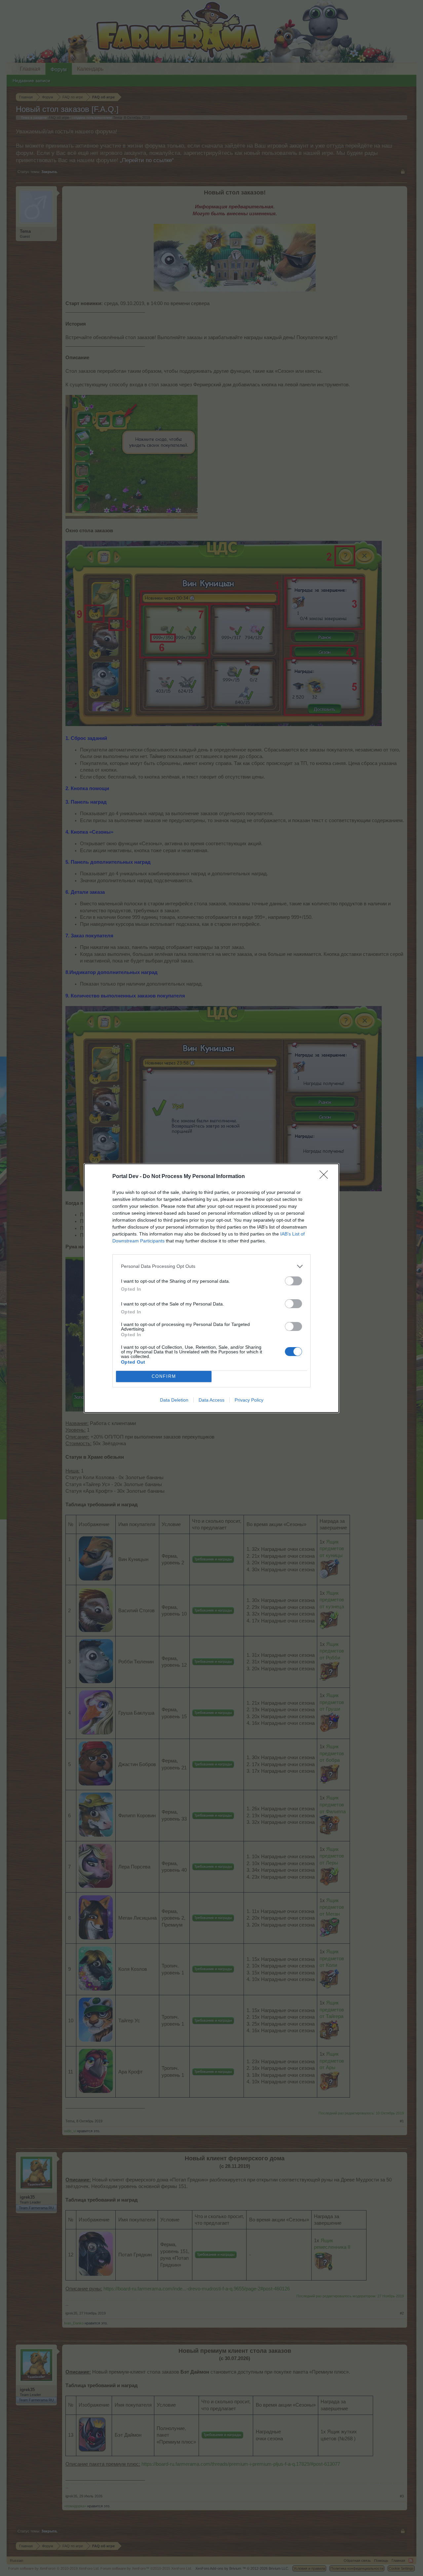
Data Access (211, 1400)
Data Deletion (174, 1400)
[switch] (293, 1281)
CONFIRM (164, 1376)
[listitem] (211, 1266)
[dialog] (211, 1288)
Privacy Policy (249, 1400)
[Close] (326, 1177)
